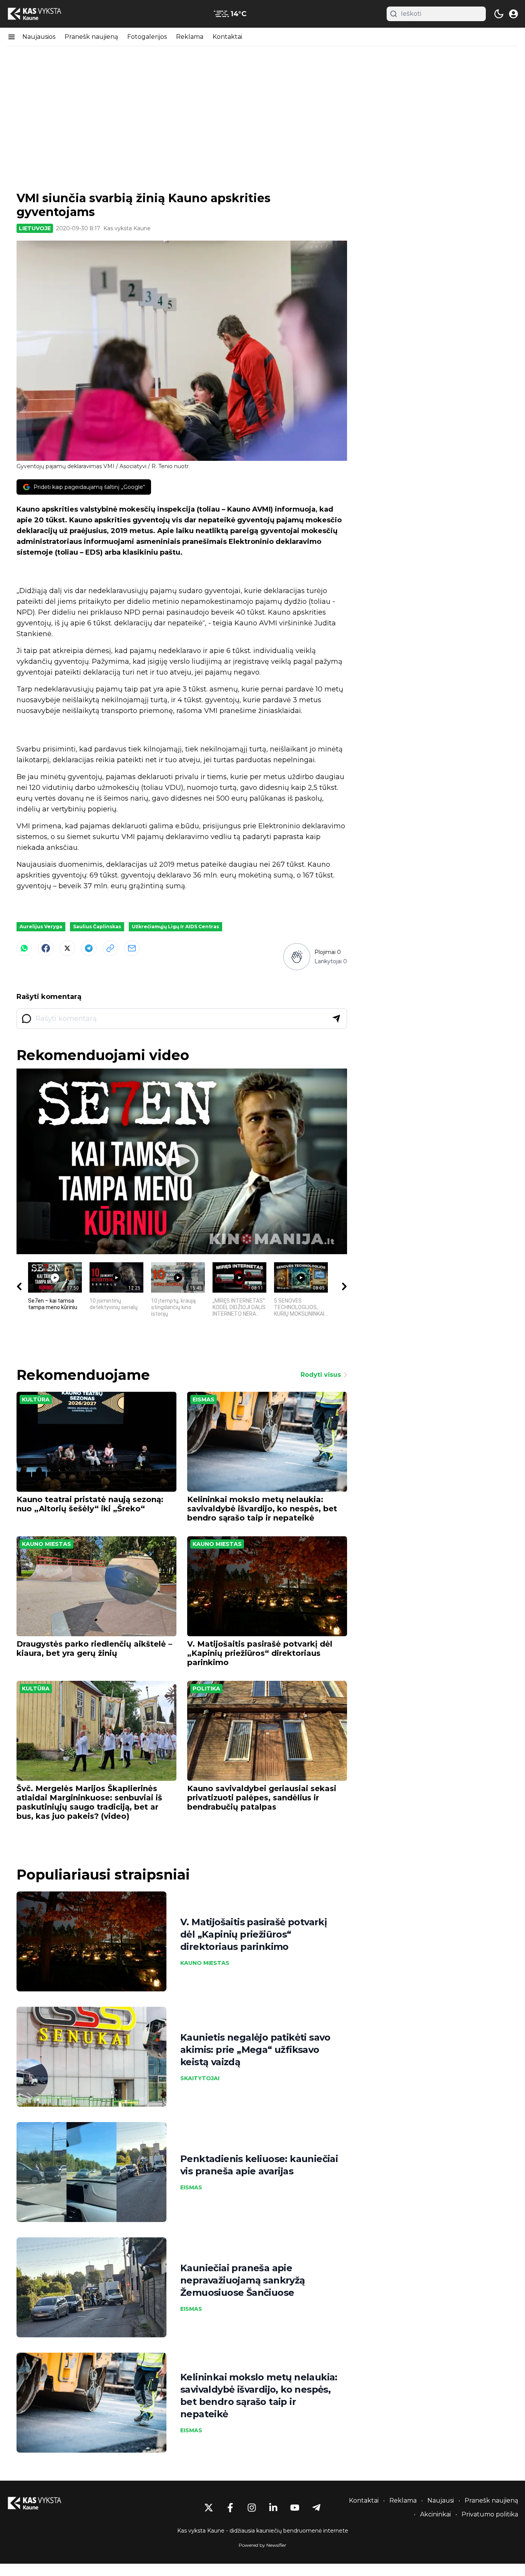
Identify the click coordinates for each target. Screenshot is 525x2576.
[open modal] (513, 14)
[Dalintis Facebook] (46, 948)
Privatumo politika (490, 2514)
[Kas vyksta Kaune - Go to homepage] (42, 2503)
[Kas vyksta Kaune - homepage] (42, 14)
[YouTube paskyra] (295, 2508)
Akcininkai (435, 2514)
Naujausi (441, 2500)
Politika (206, 1689)
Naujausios (39, 37)
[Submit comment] (336, 1019)
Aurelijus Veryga (41, 927)
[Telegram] (89, 948)
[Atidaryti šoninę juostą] (12, 37)
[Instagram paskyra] (252, 2508)
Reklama (190, 37)
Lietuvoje (35, 228)
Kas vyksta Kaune (127, 228)
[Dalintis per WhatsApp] (24, 948)
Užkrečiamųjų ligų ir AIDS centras (175, 927)
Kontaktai (227, 37)
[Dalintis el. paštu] (132, 948)
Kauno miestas (47, 1544)
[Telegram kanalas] (316, 2508)
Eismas (204, 1399)
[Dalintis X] (67, 948)
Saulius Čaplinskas (97, 927)
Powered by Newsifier (262, 2545)
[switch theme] (499, 14)
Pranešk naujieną (91, 37)
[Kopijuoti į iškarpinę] (110, 948)
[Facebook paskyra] (230, 2508)
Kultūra (36, 1399)
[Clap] (297, 957)
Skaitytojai (200, 2078)
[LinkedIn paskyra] (273, 2508)
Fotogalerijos (147, 37)
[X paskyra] (209, 2508)
